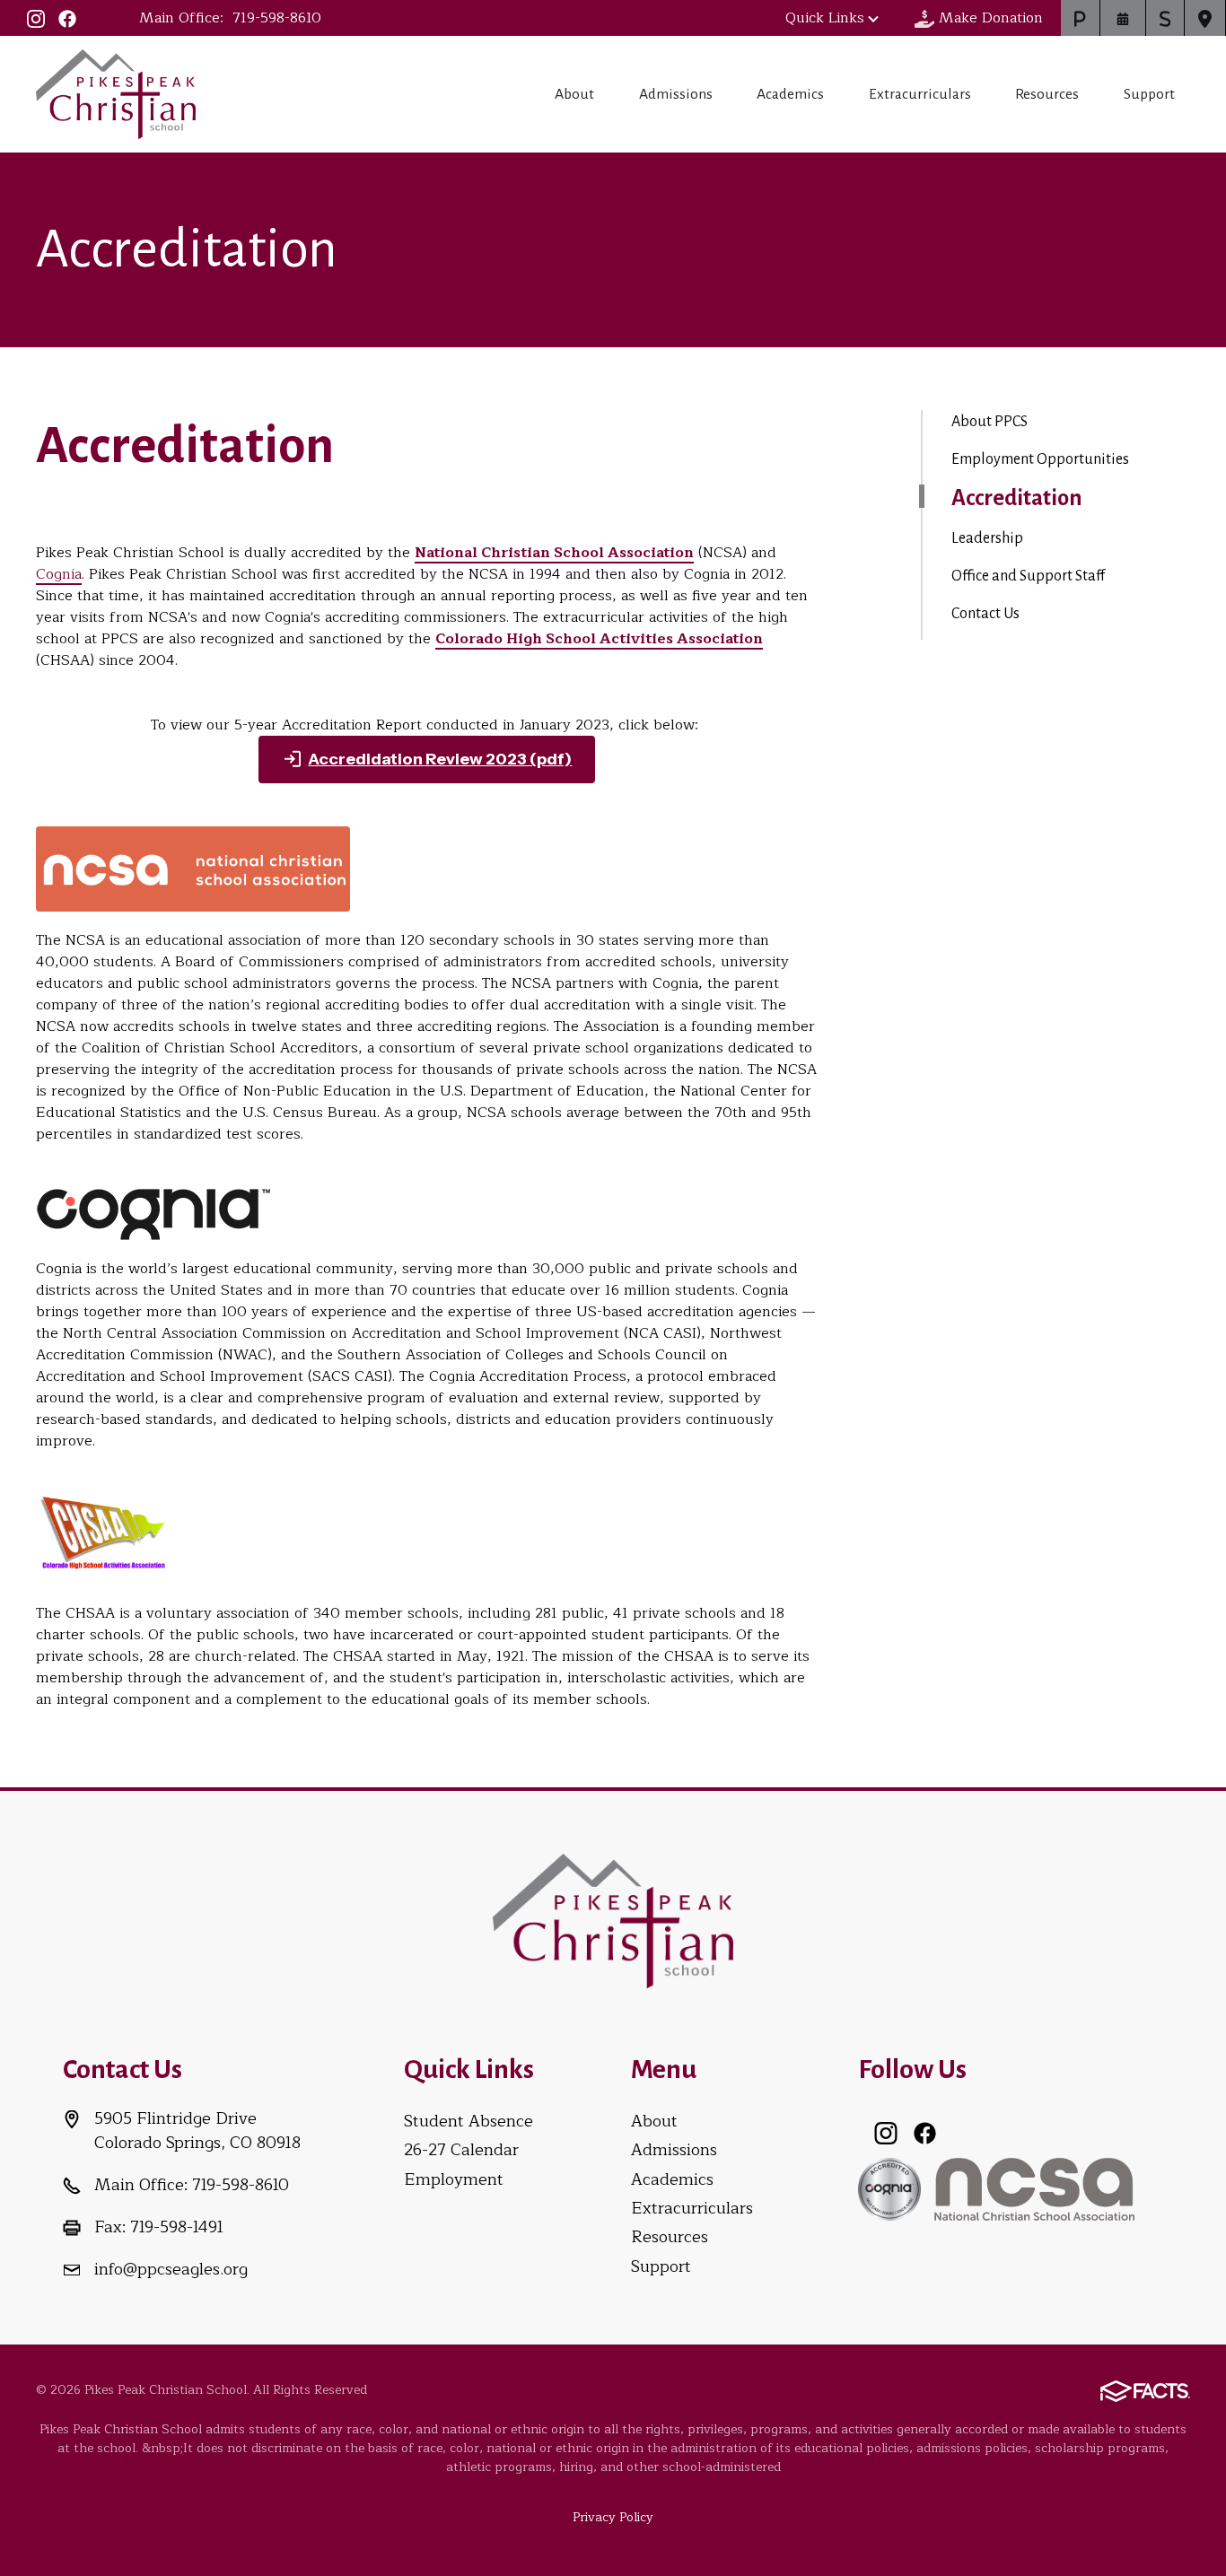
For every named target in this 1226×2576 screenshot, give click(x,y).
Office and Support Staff (1028, 576)
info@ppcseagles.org (171, 2269)
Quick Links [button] (825, 18)
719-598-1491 (177, 2227)
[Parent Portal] (1080, 18)
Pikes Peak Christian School (116, 94)
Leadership (987, 538)
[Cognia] (889, 2187)
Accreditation (1017, 498)
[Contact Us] (1205, 18)
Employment (454, 2179)
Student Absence (469, 2121)
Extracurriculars (920, 94)
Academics (790, 94)
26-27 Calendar (461, 2150)
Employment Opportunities (1040, 459)
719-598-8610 (277, 18)
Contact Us (985, 614)
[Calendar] (1123, 18)
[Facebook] (67, 18)
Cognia (59, 574)
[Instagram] (36, 18)
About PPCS (990, 422)
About (574, 94)
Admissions (676, 94)
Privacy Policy (613, 2517)
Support (1149, 94)
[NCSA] (1034, 2187)
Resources (1047, 94)
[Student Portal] (1165, 18)
